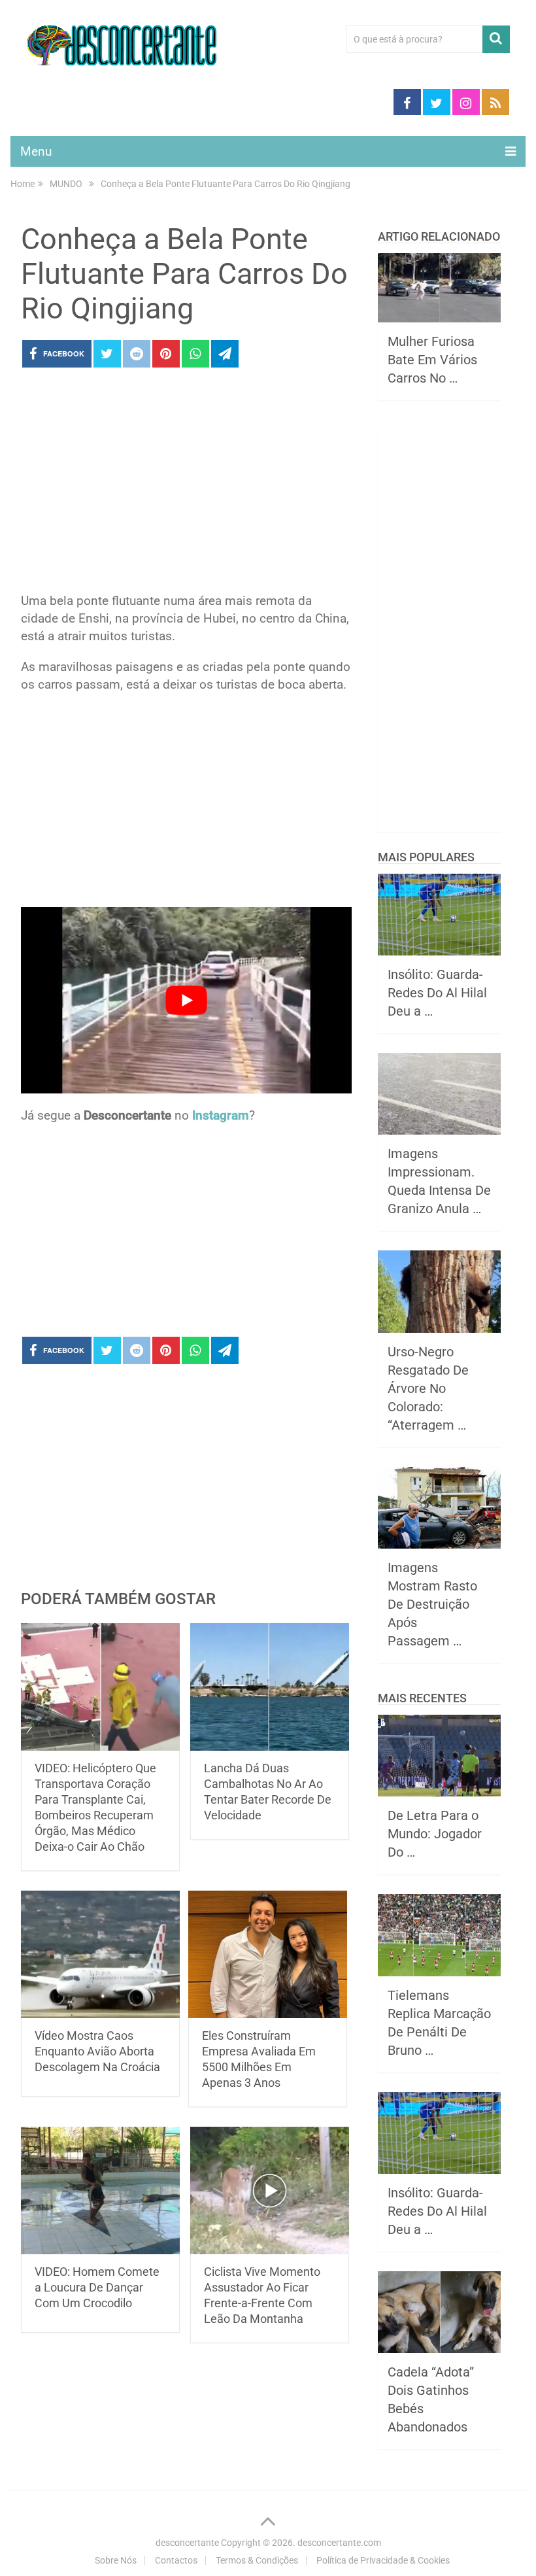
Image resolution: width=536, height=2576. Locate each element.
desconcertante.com (339, 2543)
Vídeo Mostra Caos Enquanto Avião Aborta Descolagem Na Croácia (97, 2051)
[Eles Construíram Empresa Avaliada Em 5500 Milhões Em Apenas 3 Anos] (268, 1954)
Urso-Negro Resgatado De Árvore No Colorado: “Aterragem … (428, 1388)
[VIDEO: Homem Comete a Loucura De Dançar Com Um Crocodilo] (100, 2190)
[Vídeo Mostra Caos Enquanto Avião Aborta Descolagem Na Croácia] (100, 1954)
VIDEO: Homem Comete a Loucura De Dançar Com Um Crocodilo (97, 2287)
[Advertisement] (186, 484)
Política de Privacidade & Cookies (383, 2560)
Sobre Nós (116, 2560)
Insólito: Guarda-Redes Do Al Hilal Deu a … (437, 993)
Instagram (221, 1115)
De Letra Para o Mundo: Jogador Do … (435, 1834)
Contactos (176, 2560)
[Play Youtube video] (186, 1000)
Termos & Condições (257, 2560)
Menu (36, 151)
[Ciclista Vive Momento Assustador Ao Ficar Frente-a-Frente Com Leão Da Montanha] (270, 2190)
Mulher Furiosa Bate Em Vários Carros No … (432, 360)
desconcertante (187, 2543)
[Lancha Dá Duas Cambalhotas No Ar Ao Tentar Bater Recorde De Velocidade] (270, 1687)
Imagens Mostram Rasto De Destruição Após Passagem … (432, 1604)
